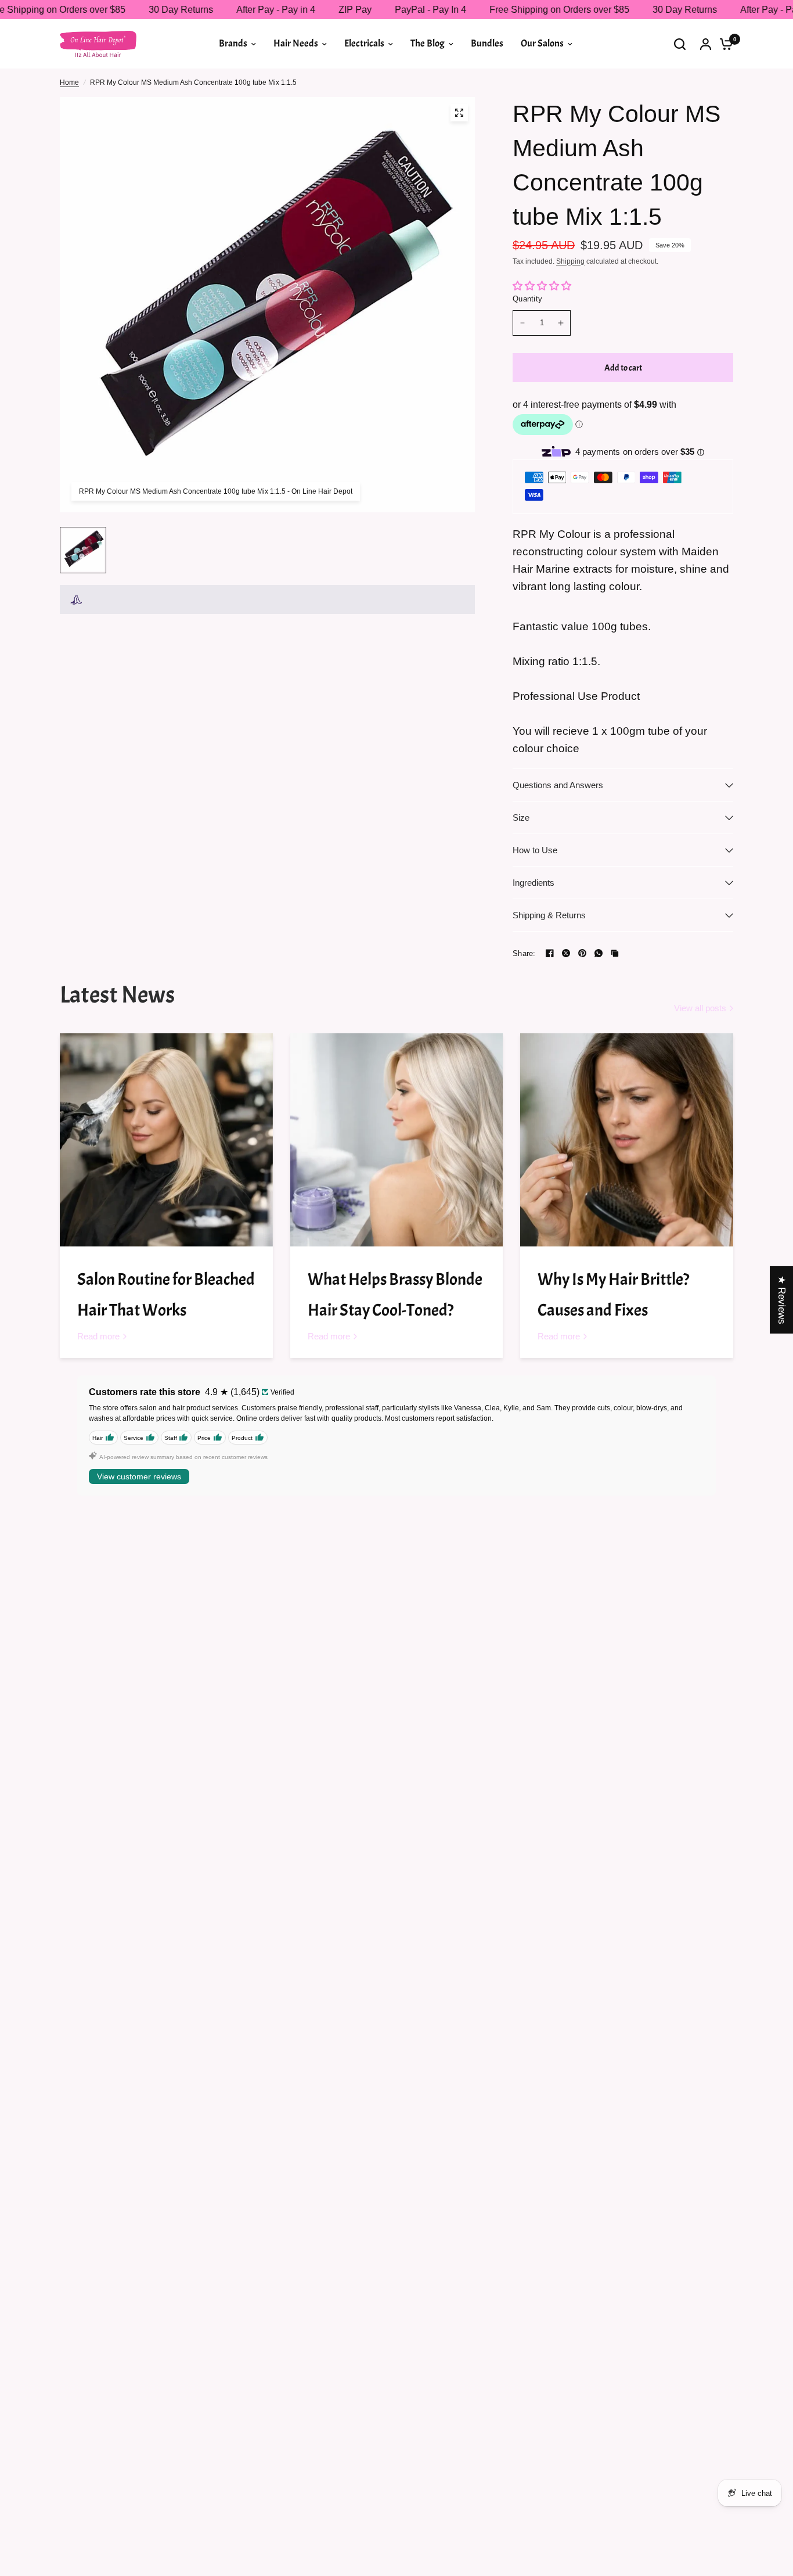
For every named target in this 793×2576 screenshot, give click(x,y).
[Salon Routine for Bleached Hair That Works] (166, 1140)
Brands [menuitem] (233, 43)
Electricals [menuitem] (364, 43)
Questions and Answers (558, 785)
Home (69, 82)
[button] (232, 2467)
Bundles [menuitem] (487, 43)
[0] (723, 44)
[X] (566, 953)
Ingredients (534, 883)
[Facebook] (550, 953)
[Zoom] (459, 113)
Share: (524, 953)
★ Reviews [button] (782, 1299)
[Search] (680, 44)
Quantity (527, 299)
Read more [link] (98, 1336)
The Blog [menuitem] (428, 43)
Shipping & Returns (549, 915)
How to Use (535, 850)
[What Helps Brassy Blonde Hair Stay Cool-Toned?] (397, 1140)
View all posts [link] (700, 1008)
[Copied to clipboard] (615, 953)
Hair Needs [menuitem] (296, 43)
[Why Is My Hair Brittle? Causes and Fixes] (627, 1140)
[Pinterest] (582, 953)
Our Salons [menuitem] (542, 43)
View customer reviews (139, 1476)
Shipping (570, 261)
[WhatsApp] (599, 953)
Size (521, 818)
